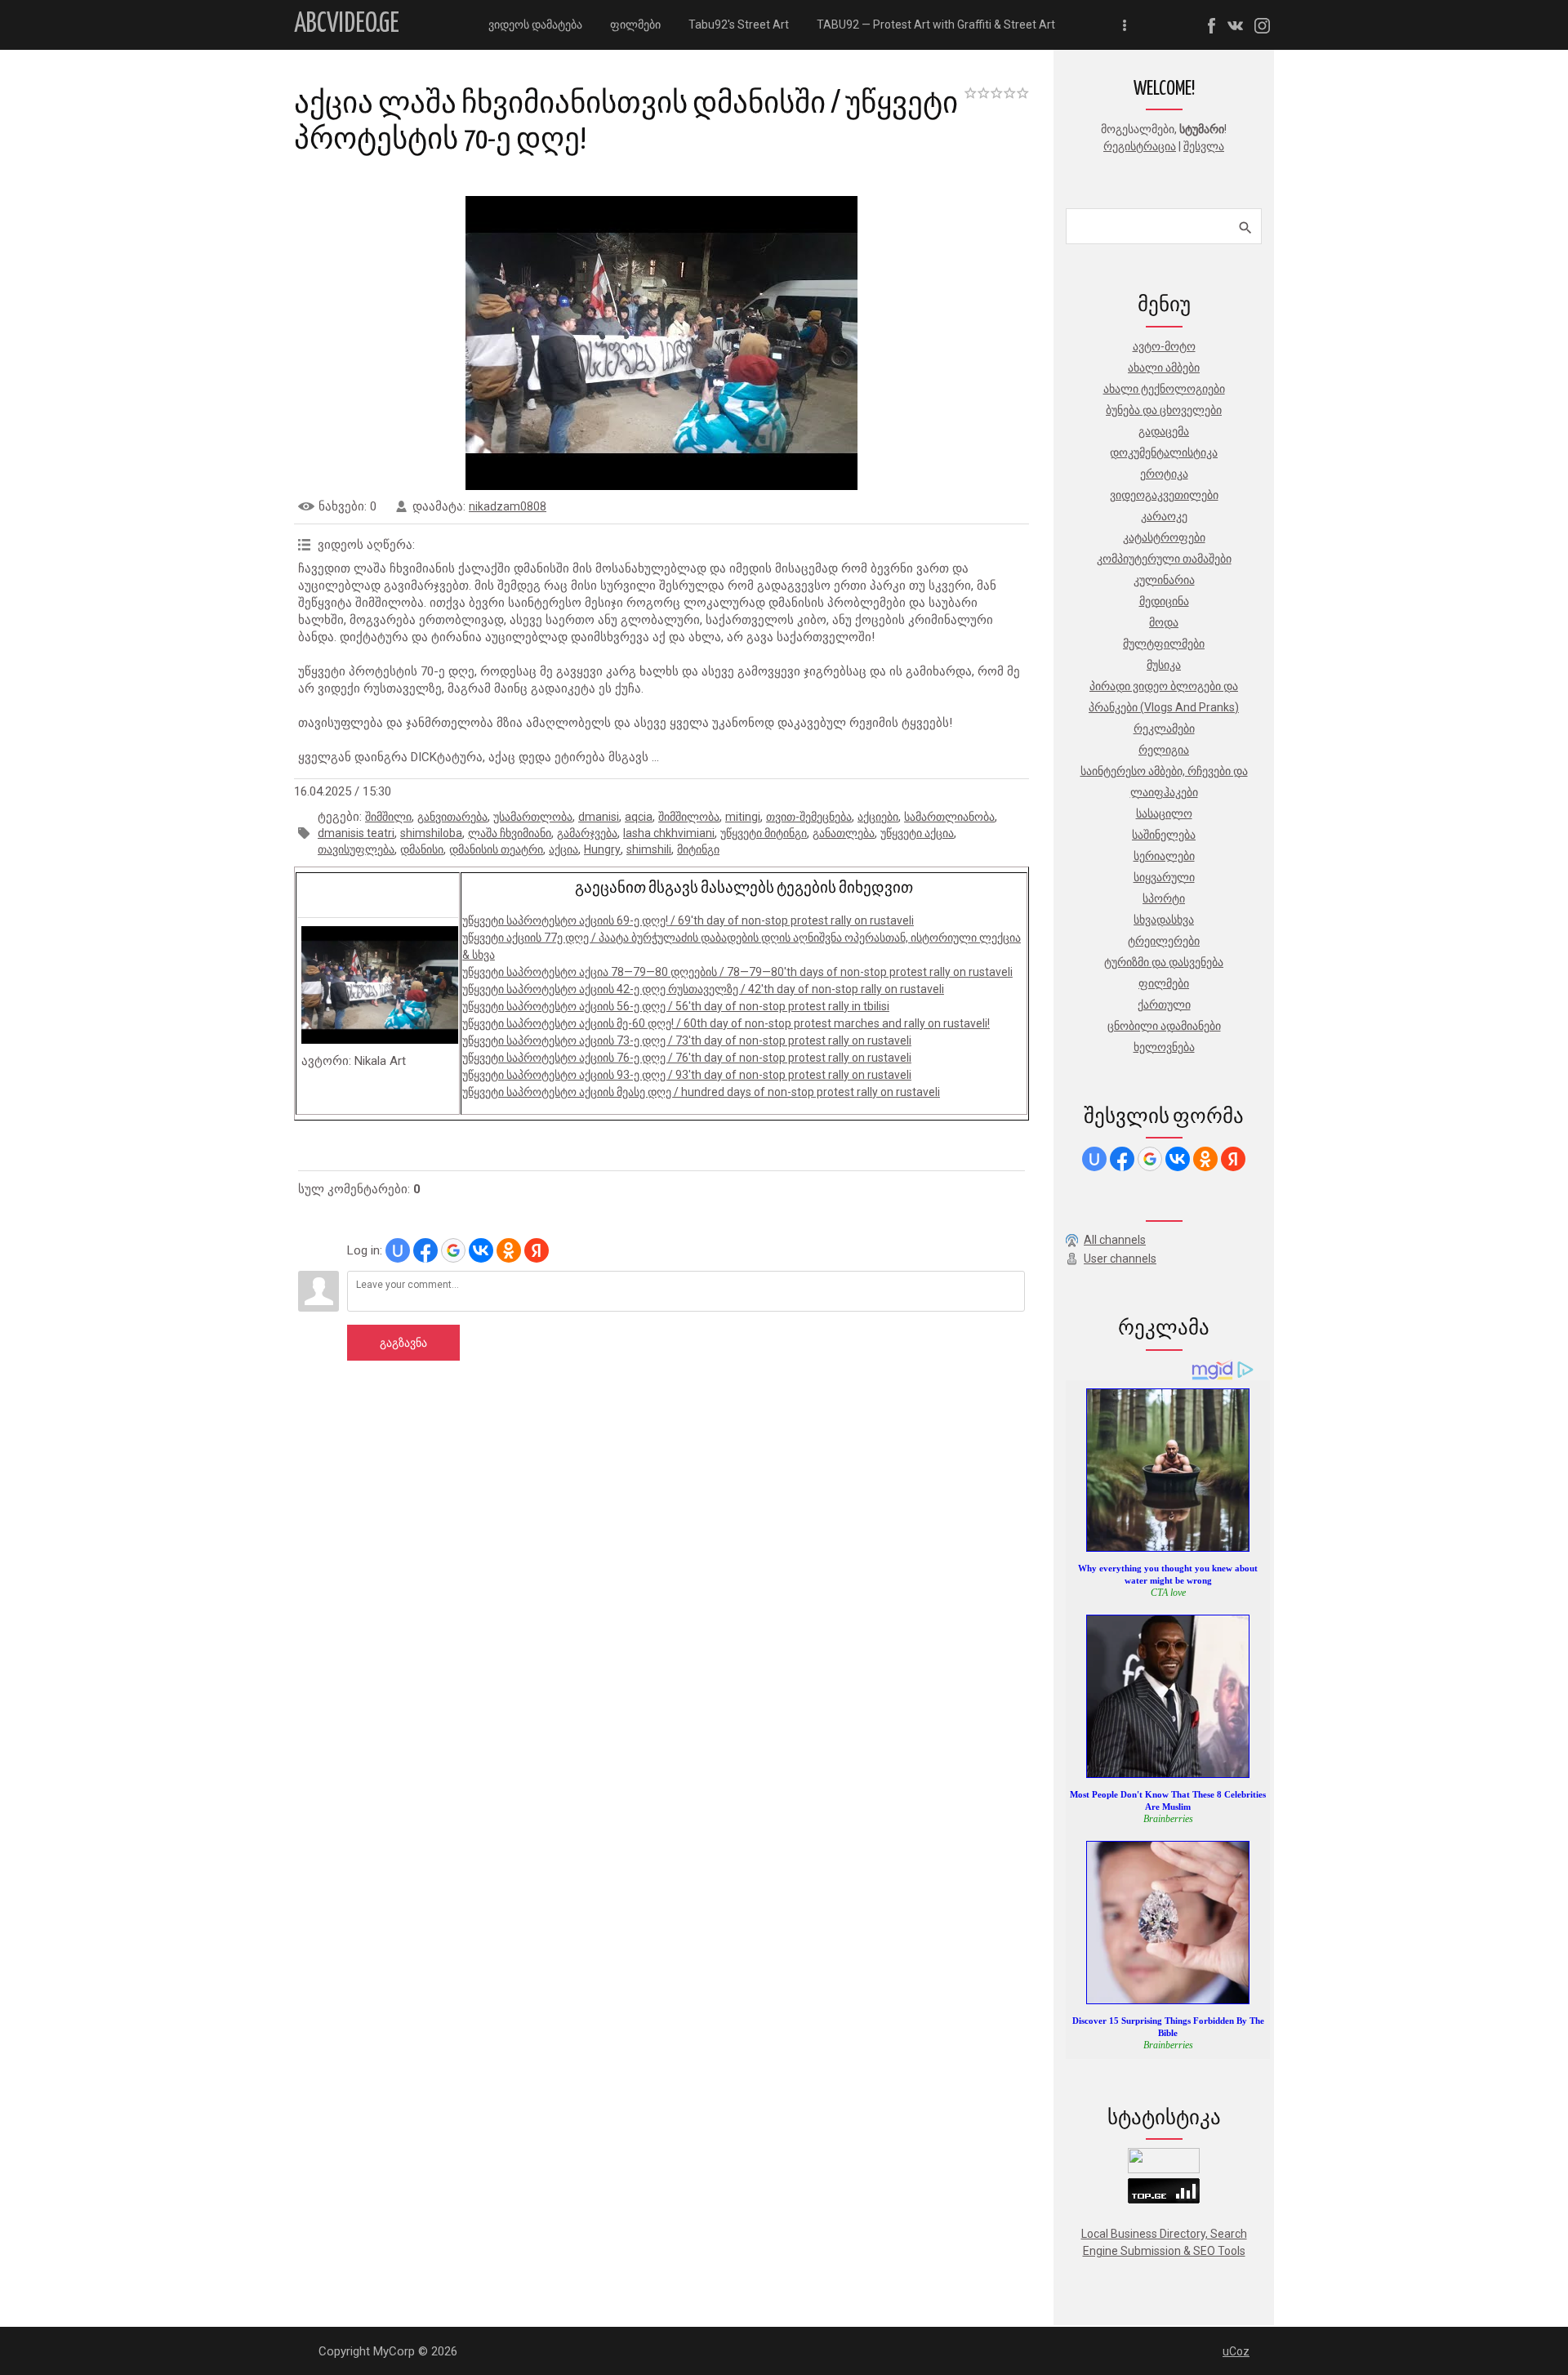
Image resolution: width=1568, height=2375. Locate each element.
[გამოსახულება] (380, 985)
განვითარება (452, 817)
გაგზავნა (403, 1343)
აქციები (878, 817)
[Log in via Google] (453, 1250)
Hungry (602, 849)
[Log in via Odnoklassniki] (509, 1250)
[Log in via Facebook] (425, 1250)
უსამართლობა (533, 817)
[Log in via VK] (481, 1250)
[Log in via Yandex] (537, 1250)
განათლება (844, 833)
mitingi (743, 817)
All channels (1115, 1240)
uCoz (1236, 2351)
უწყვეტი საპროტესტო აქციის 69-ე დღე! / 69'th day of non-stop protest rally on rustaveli (688, 920)
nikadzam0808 (508, 506)
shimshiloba (431, 833)
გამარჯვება (587, 833)
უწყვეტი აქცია (917, 833)
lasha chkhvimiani (669, 833)
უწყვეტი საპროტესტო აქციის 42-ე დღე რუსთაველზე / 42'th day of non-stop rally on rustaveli (703, 989)
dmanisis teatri (356, 833)
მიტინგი (698, 849)
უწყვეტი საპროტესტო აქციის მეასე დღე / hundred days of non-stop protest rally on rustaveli (701, 1092)
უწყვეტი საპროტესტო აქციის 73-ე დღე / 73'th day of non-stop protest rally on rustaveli (687, 1040)
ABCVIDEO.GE (347, 24)
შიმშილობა (689, 817)
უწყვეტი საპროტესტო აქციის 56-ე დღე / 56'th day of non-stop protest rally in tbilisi (676, 1006)
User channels (1120, 1259)
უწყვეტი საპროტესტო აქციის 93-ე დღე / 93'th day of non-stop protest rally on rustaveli (687, 1075)
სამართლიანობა (949, 817)
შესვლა (1204, 146)
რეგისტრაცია (1140, 146)
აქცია (563, 849)
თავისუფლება (356, 849)
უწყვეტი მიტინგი (764, 833)
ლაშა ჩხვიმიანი (510, 833)
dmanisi (599, 817)
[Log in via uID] (398, 1250)
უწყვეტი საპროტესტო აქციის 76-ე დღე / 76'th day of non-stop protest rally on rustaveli (687, 1058)
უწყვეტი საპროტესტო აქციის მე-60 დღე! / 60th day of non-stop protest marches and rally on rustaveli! (726, 1023)
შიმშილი (388, 817)
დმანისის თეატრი (496, 849)
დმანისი (422, 849)
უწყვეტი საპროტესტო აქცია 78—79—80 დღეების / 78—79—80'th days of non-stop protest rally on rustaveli (737, 972)
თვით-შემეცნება (809, 817)
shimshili (649, 849)
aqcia (639, 817)
